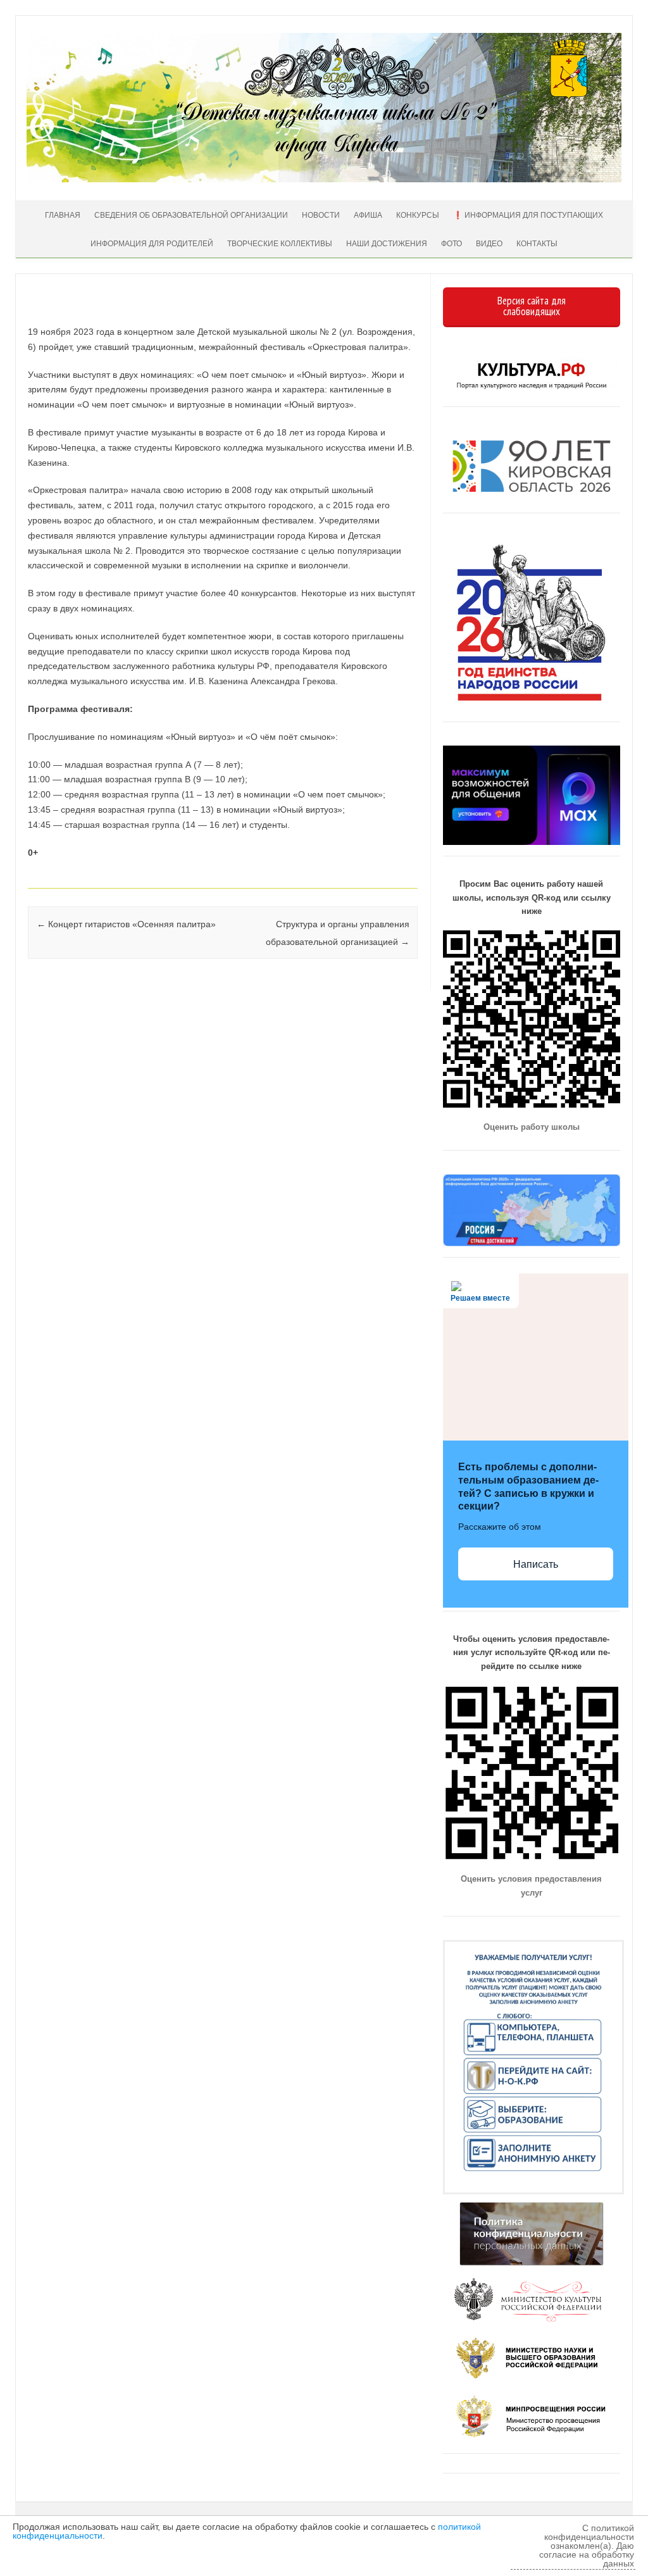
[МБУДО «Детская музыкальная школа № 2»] (324, 179)
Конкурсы (418, 215)
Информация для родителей (152, 244)
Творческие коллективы (280, 244)
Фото (452, 244)
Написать (536, 1564)
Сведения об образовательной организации (191, 215)
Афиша (368, 215)
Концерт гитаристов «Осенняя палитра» (126, 924)
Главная (63, 215)
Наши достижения (387, 244)
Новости (321, 215)
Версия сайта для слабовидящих (532, 306)
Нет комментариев (357, 313)
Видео (489, 244)
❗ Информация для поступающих (528, 215)
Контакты (537, 244)
